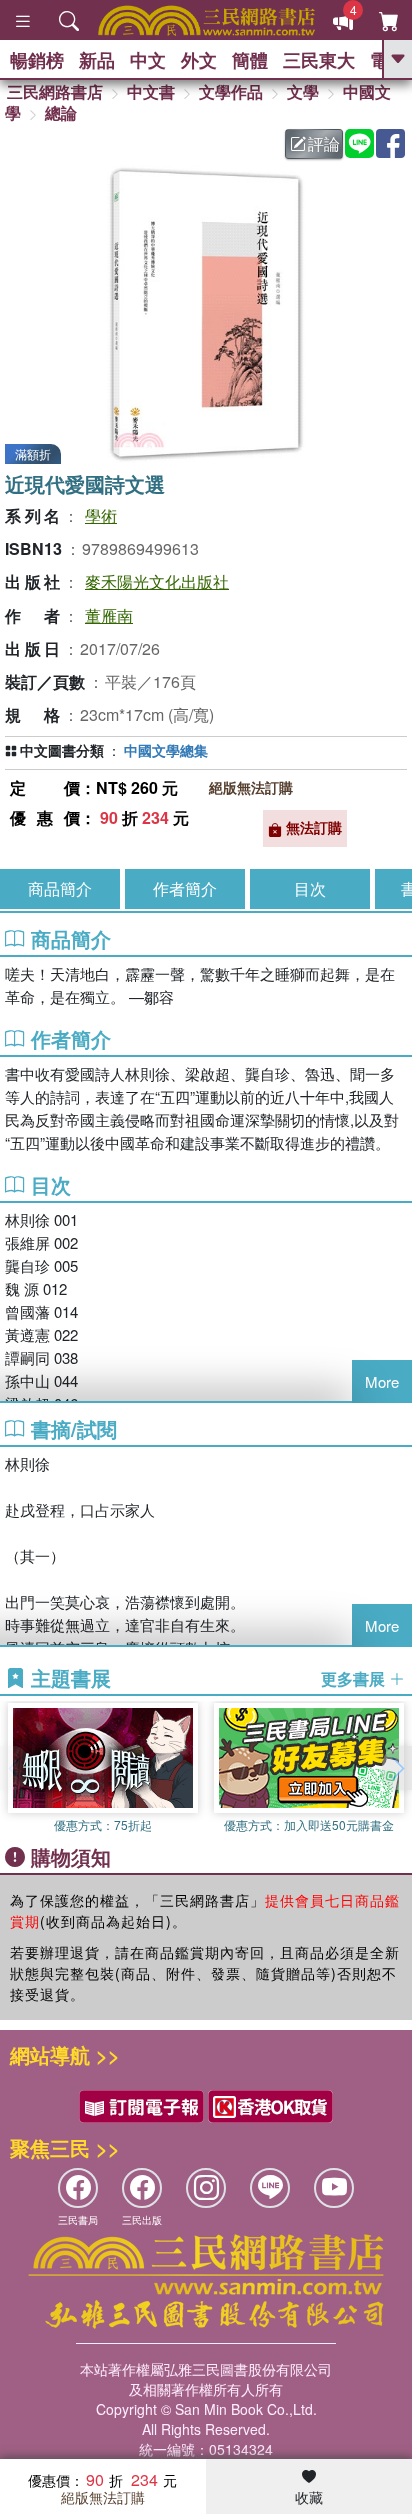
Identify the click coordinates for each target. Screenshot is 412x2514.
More (382, 1381)
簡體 (250, 60)
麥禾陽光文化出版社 (157, 581)
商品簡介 (60, 888)
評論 (324, 143)
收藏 (309, 2497)
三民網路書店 (55, 91)
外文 (199, 60)
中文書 (151, 91)
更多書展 (355, 1679)
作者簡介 (185, 888)
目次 (310, 888)
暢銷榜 (37, 60)
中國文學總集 (166, 750)
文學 (303, 91)
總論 (61, 112)
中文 (148, 60)
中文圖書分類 (62, 750)
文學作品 (231, 91)
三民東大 (319, 60)
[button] (397, 1768)
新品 (97, 60)
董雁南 (109, 615)
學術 (101, 515)
